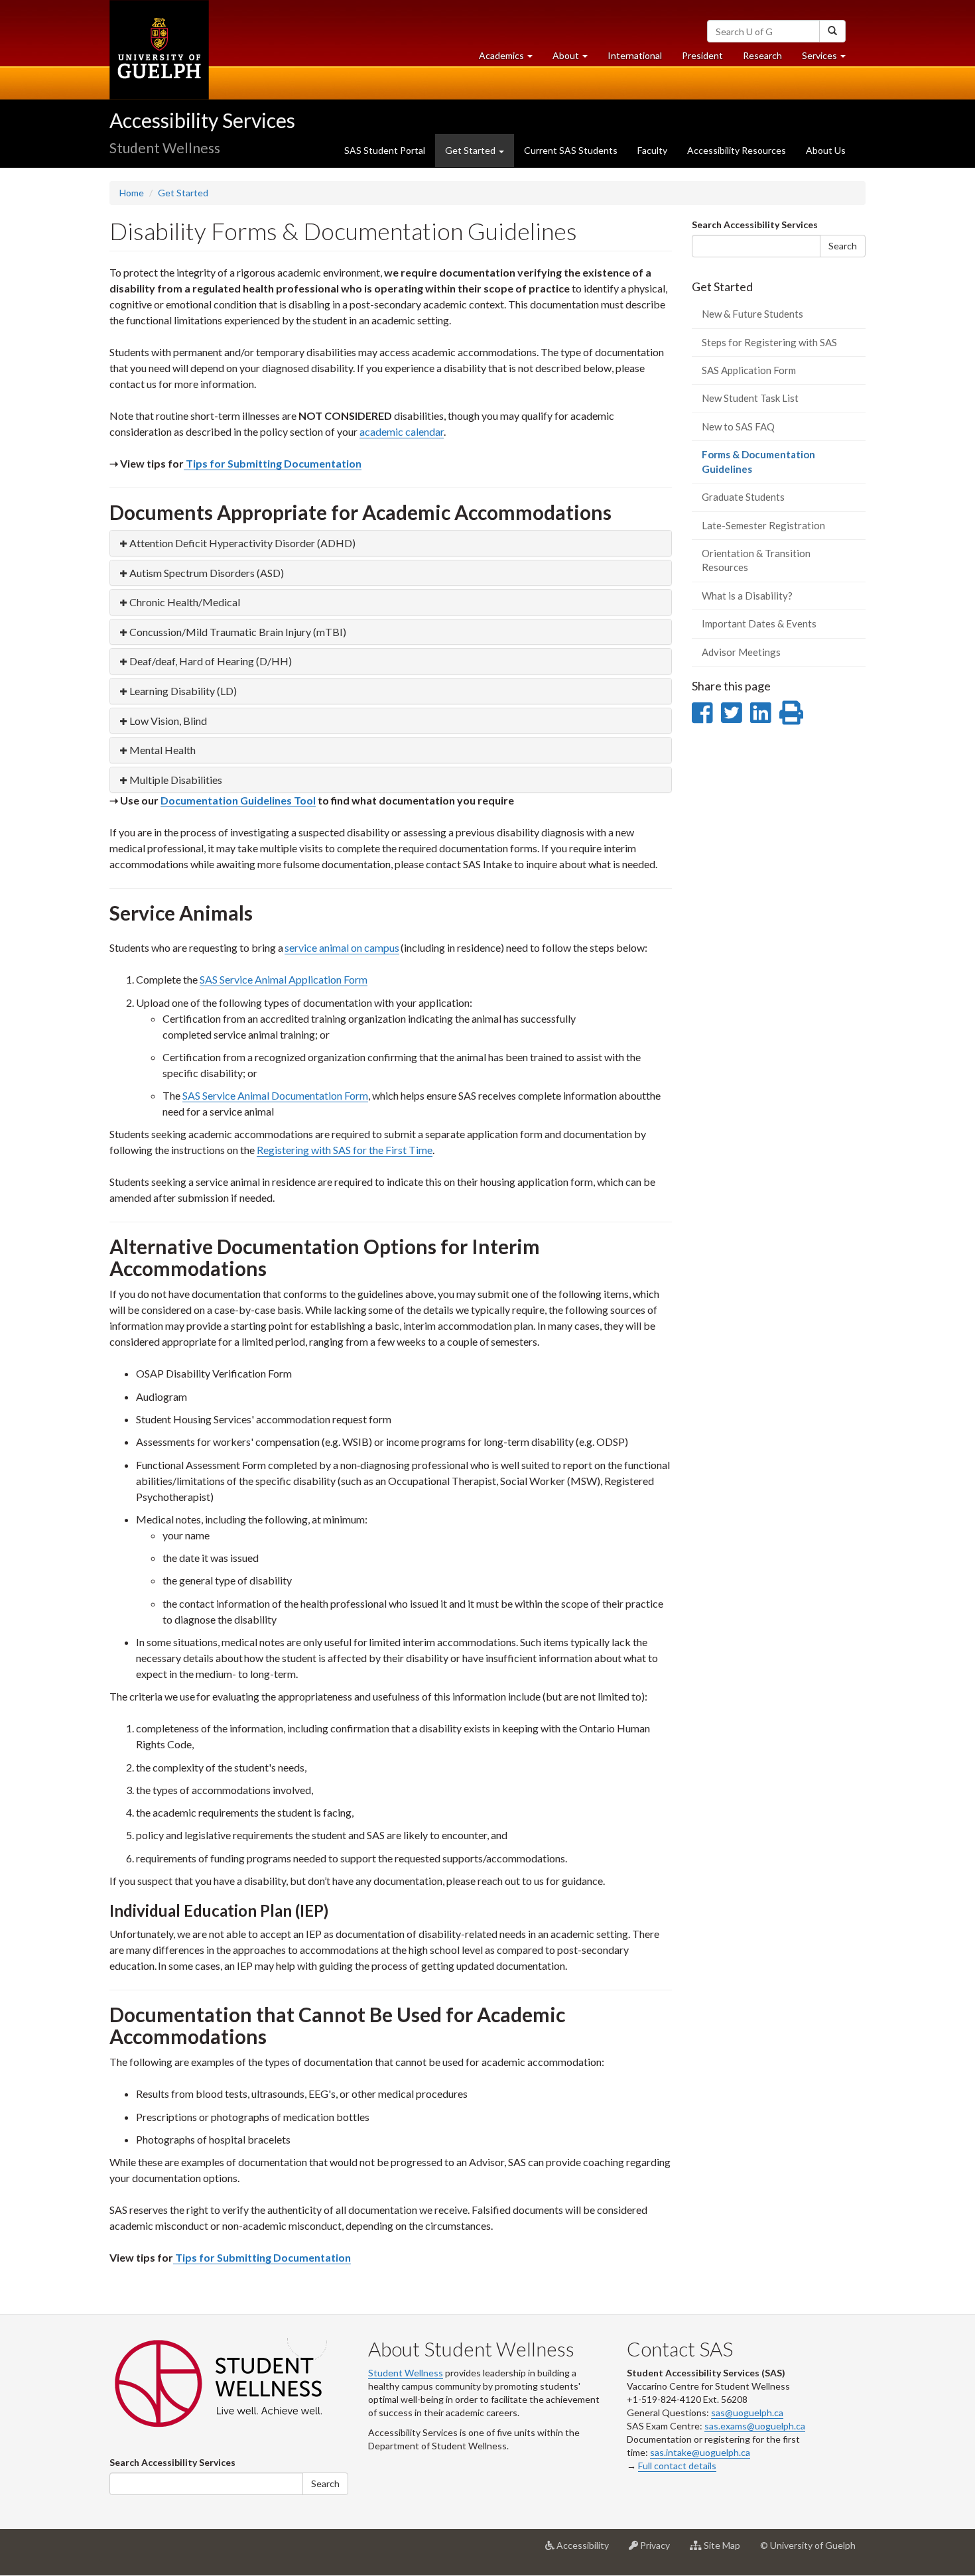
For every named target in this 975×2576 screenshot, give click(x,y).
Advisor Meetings (741, 652)
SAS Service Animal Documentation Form (275, 1095)
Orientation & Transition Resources (756, 560)
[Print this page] (791, 712)
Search (843, 246)
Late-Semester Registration (763, 525)
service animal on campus (342, 947)
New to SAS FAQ (738, 426)
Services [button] (829, 59)
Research (767, 59)
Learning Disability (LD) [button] (183, 691)
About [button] (575, 59)
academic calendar (402, 431)
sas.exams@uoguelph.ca (755, 2426)
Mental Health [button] (162, 750)
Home (132, 193)
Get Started (183, 193)
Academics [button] (511, 59)
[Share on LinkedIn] (760, 712)
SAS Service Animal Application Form (284, 979)
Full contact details (677, 2466)
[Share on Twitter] (731, 712)
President (702, 55)
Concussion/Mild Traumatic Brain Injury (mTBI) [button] (238, 632)
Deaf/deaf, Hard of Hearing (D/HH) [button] (211, 661)
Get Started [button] (471, 150)
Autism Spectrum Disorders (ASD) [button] (207, 573)
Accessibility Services (202, 120)
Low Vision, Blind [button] (168, 721)
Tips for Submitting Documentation (273, 463)
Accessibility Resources (737, 150)
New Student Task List (750, 398)
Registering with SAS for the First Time (345, 1150)
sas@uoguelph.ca (747, 2413)
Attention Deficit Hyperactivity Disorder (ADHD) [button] (242, 543)
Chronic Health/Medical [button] (185, 602)
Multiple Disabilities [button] (176, 780)
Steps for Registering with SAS (769, 342)
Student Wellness (406, 2373)
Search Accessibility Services (755, 225)
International (635, 55)
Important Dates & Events (759, 623)
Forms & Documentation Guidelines (758, 466)
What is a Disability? (747, 596)
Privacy (659, 2550)
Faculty (652, 150)
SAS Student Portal (385, 150)
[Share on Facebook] (702, 712)
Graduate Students (743, 497)
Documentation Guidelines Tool (238, 800)
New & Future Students (752, 314)
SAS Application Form (749, 370)
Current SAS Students (571, 150)
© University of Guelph (808, 2545)
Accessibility (587, 2550)
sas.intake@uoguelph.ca (700, 2452)
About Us (826, 150)
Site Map (726, 2550)
